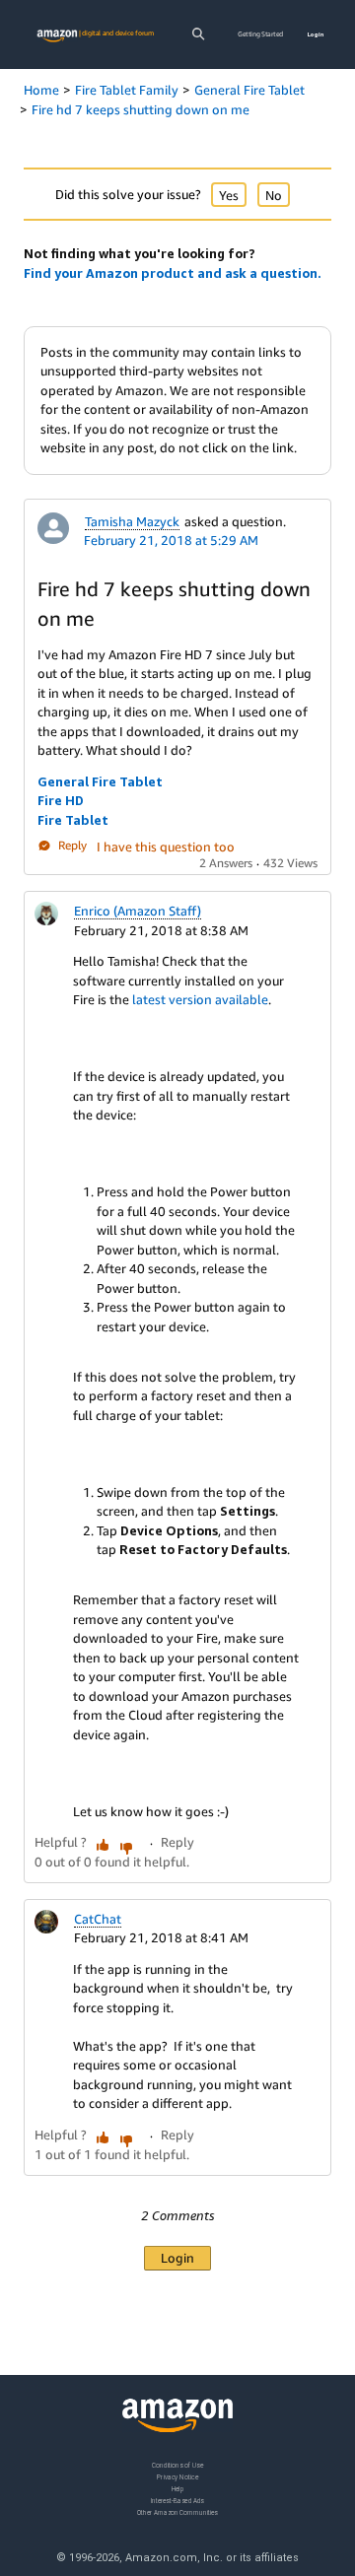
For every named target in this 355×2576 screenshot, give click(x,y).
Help (178, 2488)
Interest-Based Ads (177, 2500)
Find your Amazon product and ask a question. (173, 273)
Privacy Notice (177, 2476)
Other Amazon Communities (177, 2511)
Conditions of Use (177, 2465)
